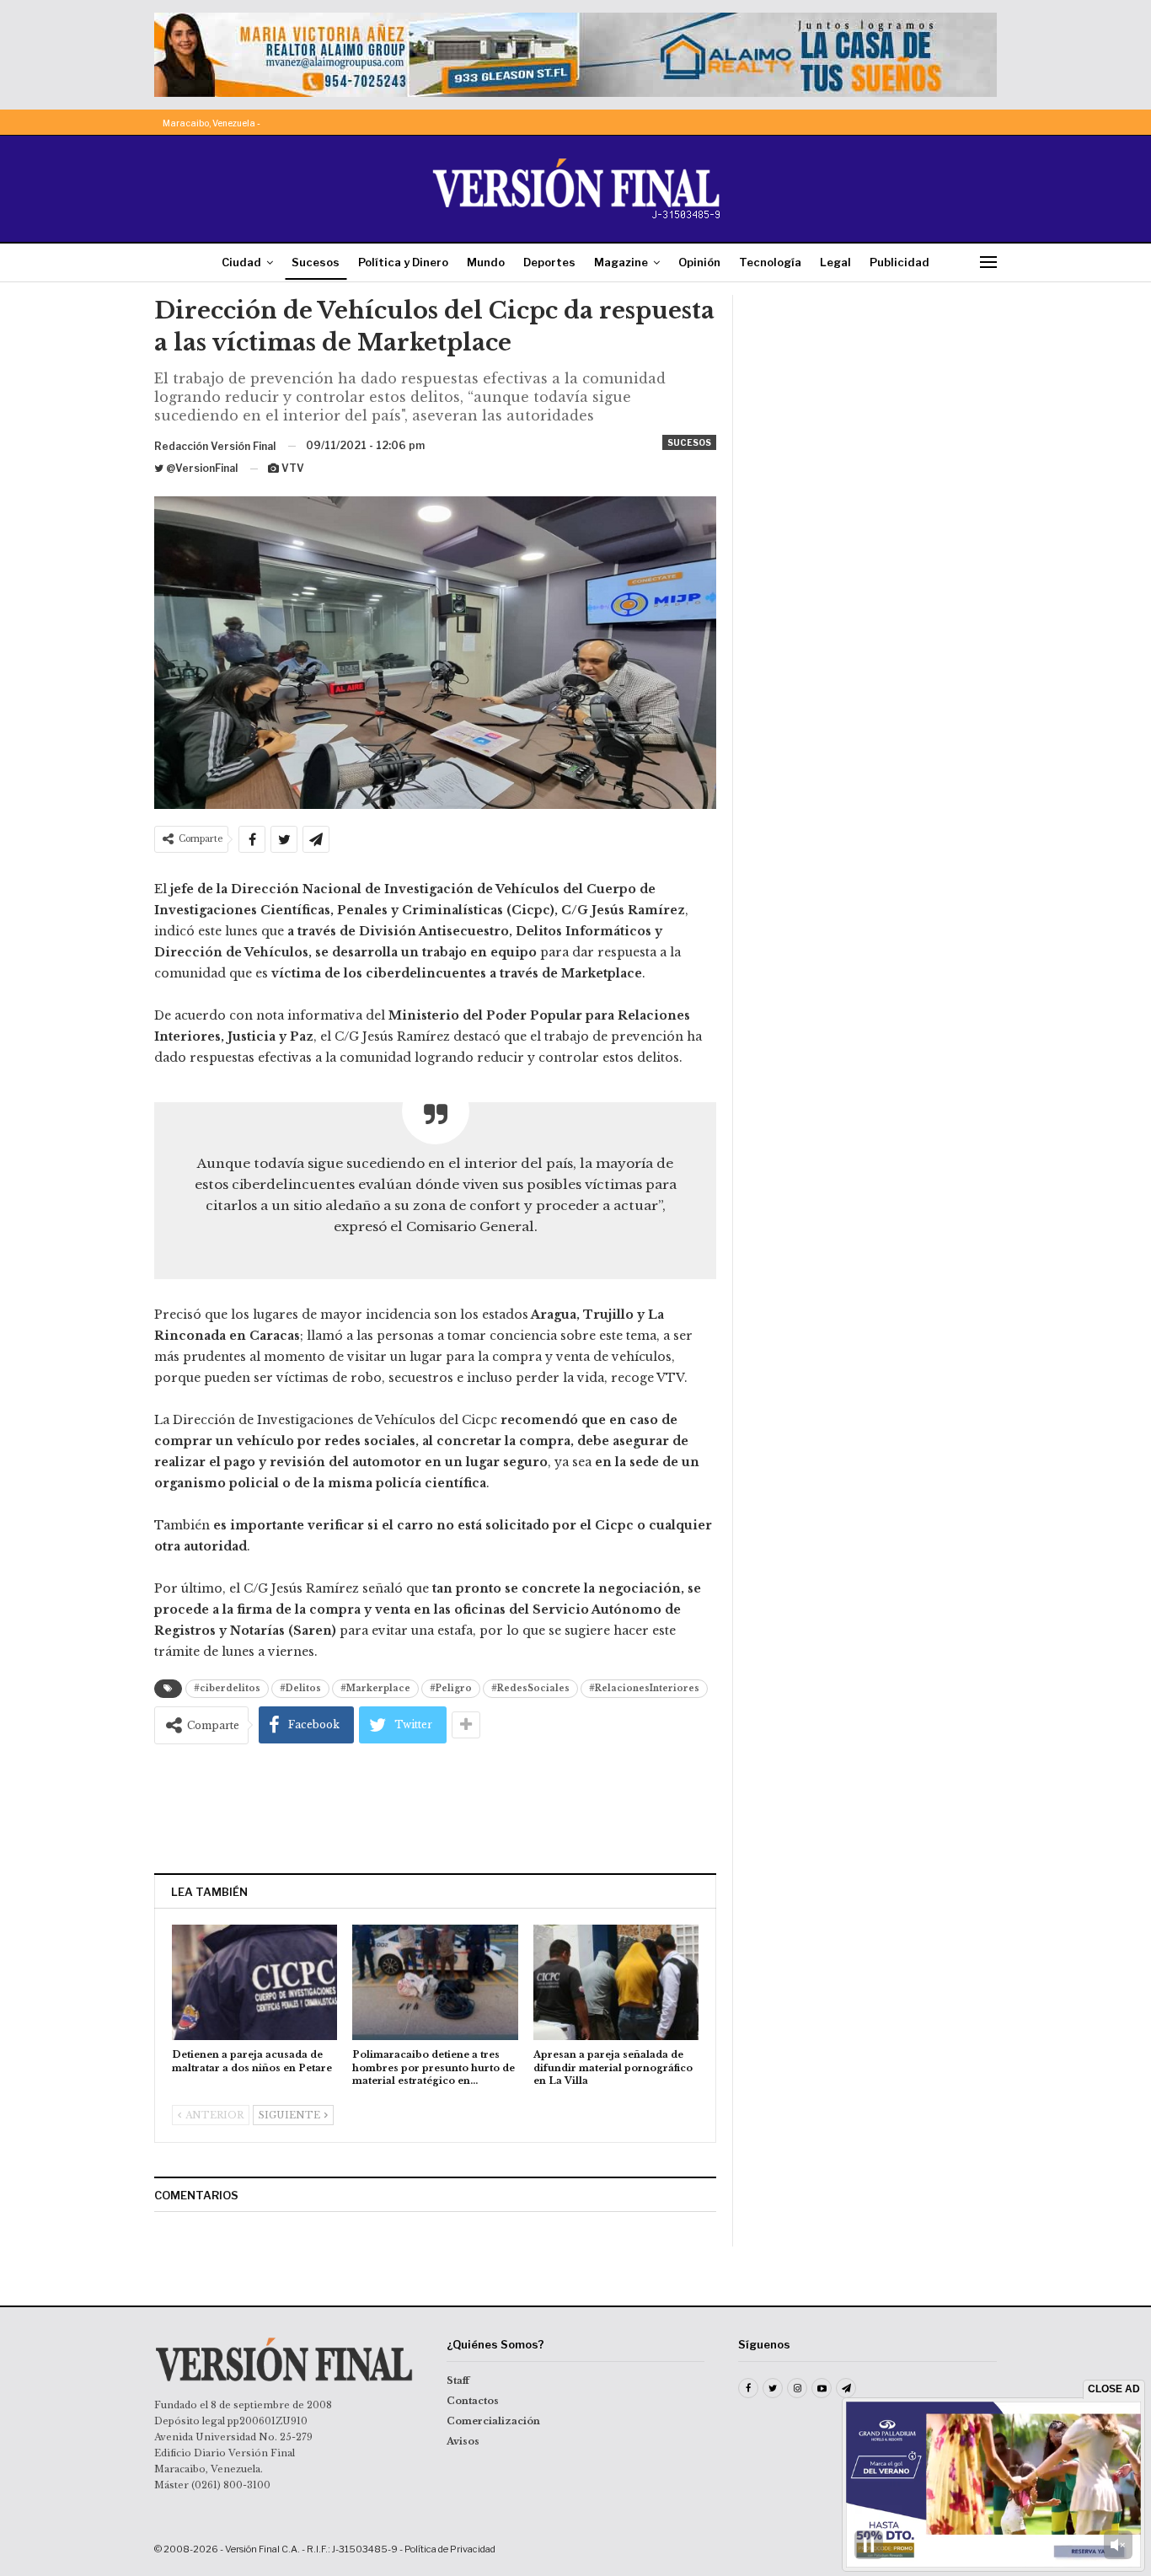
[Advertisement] (436, 1808)
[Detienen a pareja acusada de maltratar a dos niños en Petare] (254, 1982)
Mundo (486, 262)
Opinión (699, 262)
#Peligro (451, 1688)
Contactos (473, 2401)
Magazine (621, 262)
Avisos (463, 2441)
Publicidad (899, 262)
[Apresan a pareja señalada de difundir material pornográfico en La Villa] (616, 1982)
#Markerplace (375, 1688)
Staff (458, 2381)
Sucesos (316, 262)
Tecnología (770, 262)
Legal (835, 262)
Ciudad (241, 262)
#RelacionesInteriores (644, 1688)
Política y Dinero (403, 262)
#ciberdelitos (227, 1688)
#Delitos (300, 1688)
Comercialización (493, 2421)
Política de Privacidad (450, 2549)
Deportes (549, 262)
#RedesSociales (530, 1688)
